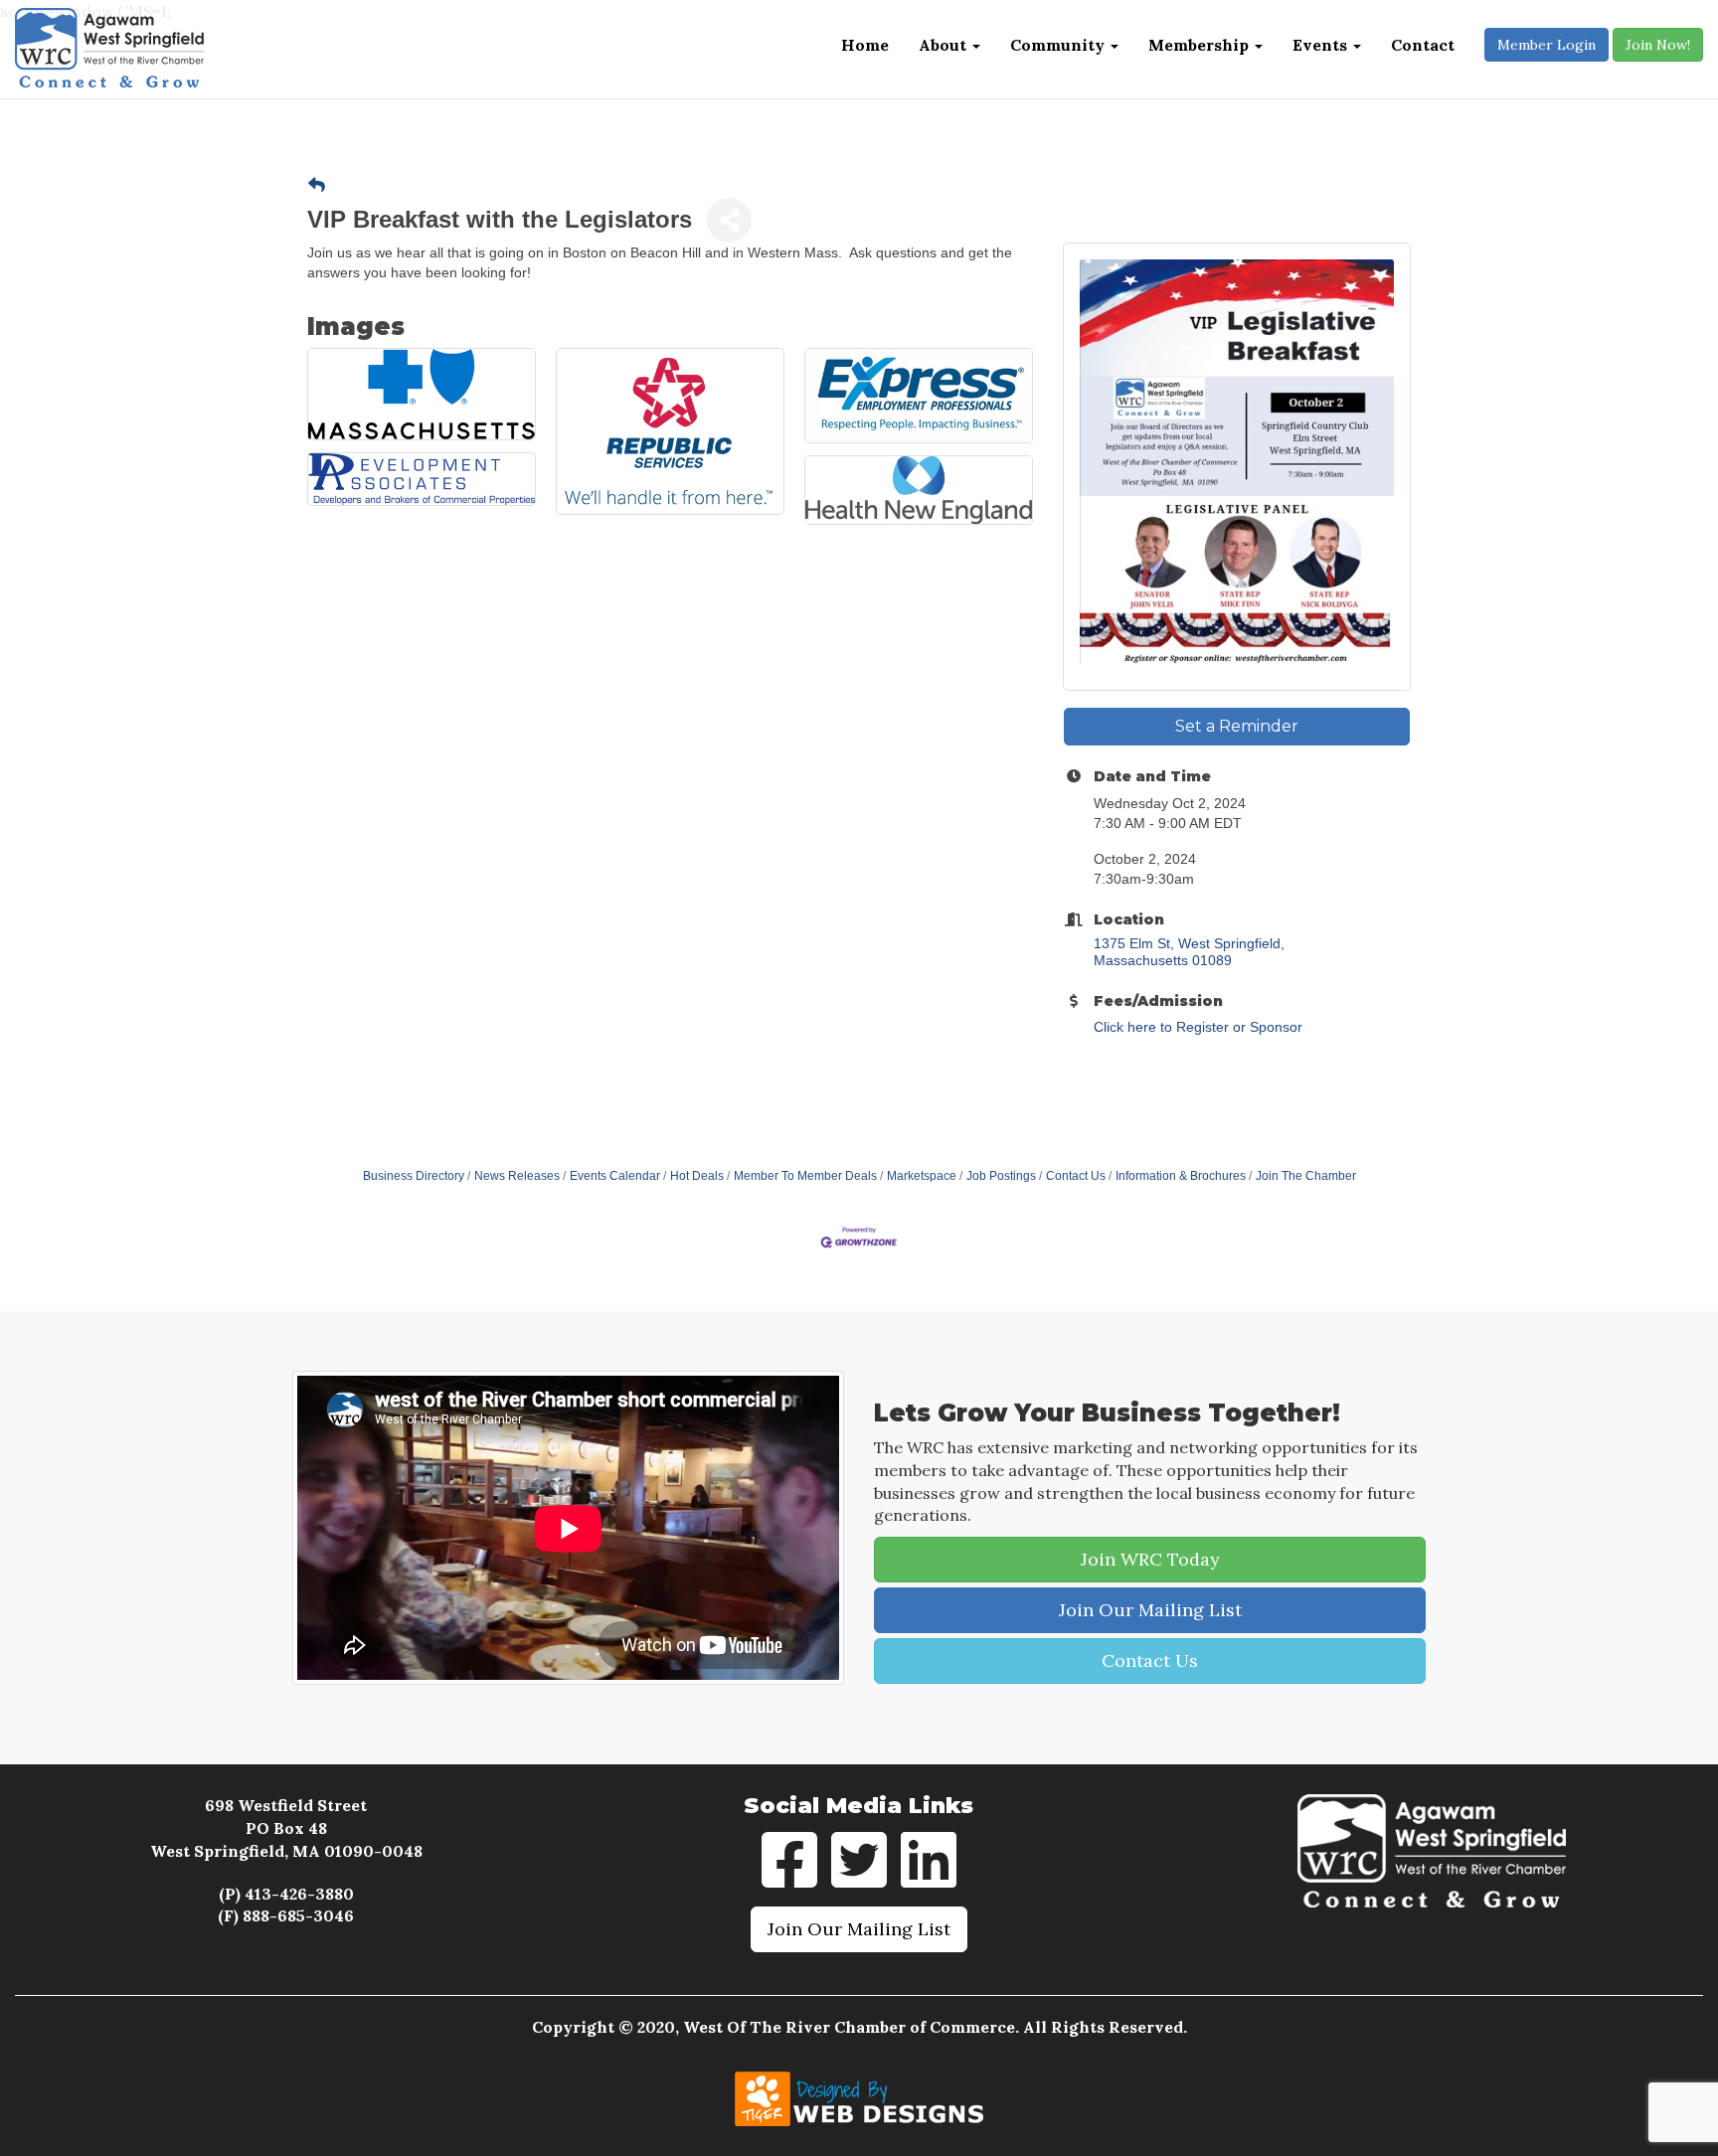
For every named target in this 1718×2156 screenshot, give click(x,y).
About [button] (945, 45)
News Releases (517, 1176)
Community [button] (1059, 45)
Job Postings (1001, 1176)
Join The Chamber (1306, 1176)
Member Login (1546, 45)
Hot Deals (697, 1176)
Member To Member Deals (805, 1176)
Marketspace (922, 1176)
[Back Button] (317, 186)
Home (865, 45)
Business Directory (414, 1176)
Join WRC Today (1150, 1559)
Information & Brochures (1181, 1176)
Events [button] (1322, 45)
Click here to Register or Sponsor (1198, 1027)
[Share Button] (729, 220)
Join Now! (1658, 45)
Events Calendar (615, 1176)
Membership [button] (1201, 45)
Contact (1423, 45)
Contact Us (1076, 1176)
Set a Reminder (1237, 726)
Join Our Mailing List (1150, 1610)
